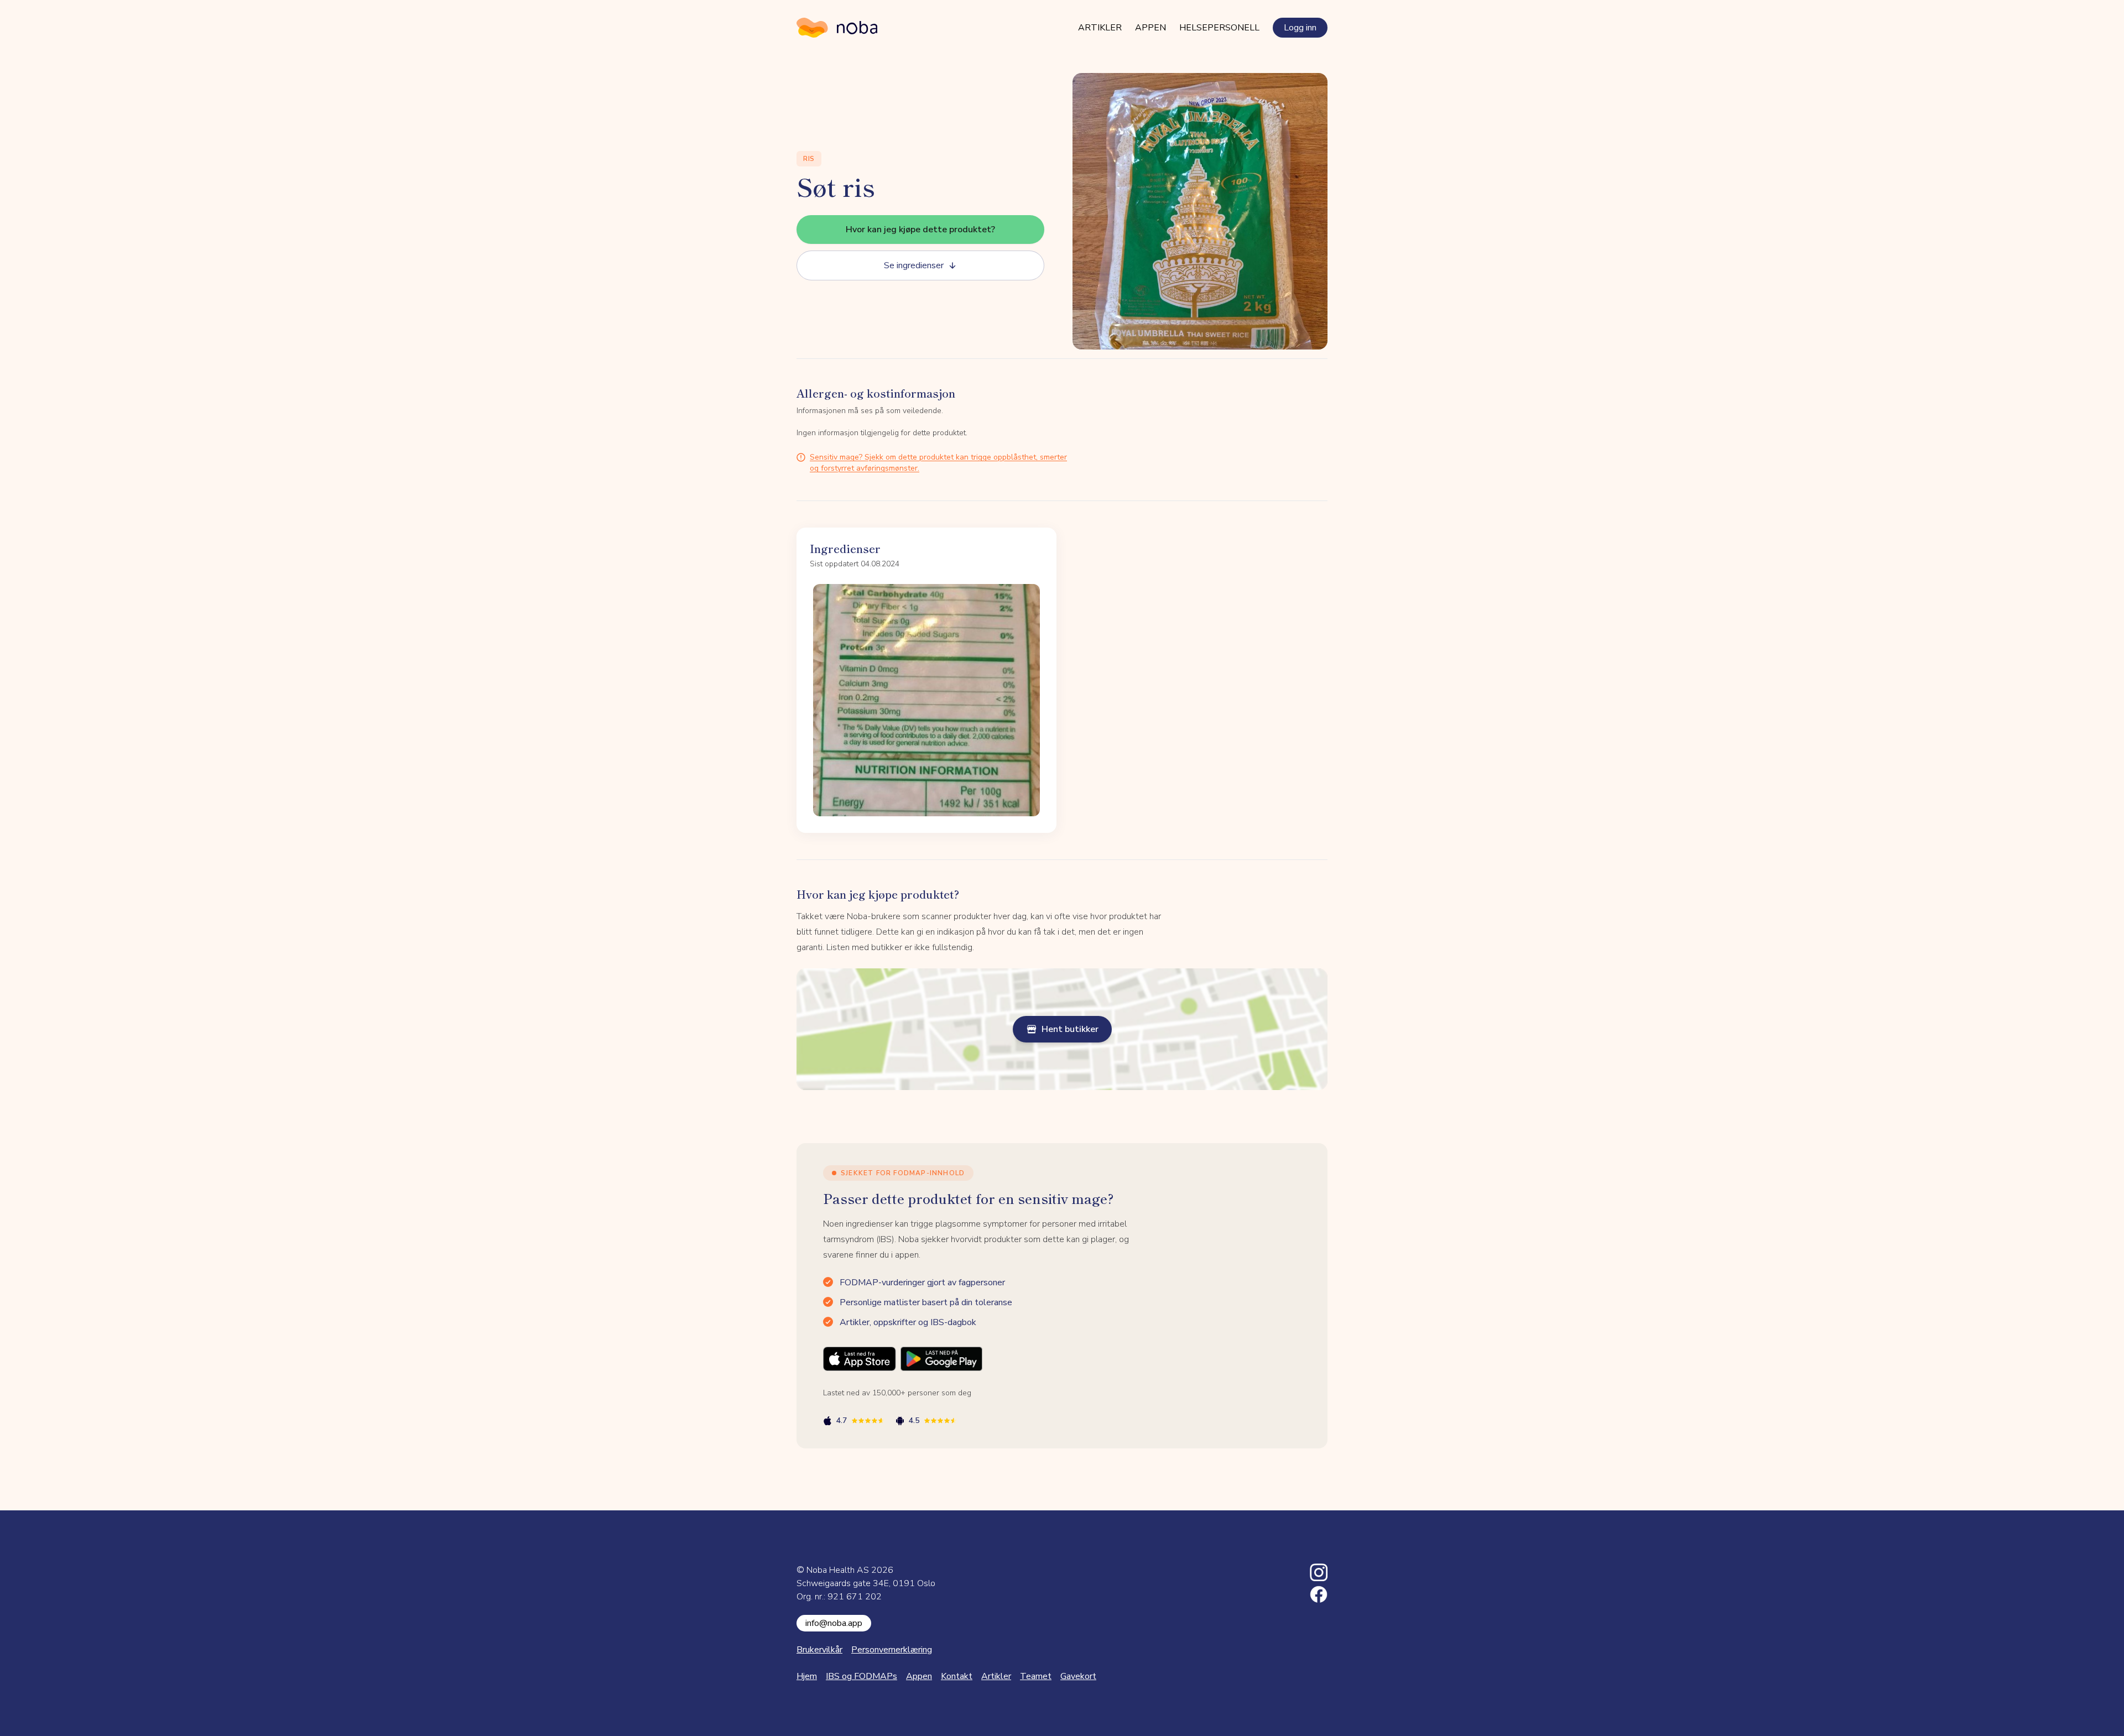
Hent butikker (1070, 1029)
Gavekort (1078, 1676)
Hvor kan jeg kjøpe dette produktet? (920, 230)
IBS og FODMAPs (861, 1676)
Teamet (1036, 1676)
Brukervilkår (819, 1650)
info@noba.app (834, 1623)
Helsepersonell (1219, 28)
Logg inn (1300, 28)
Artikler (1100, 28)
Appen (1150, 28)
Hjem (807, 1676)
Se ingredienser (914, 265)
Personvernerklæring (892, 1650)
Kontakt (957, 1676)
